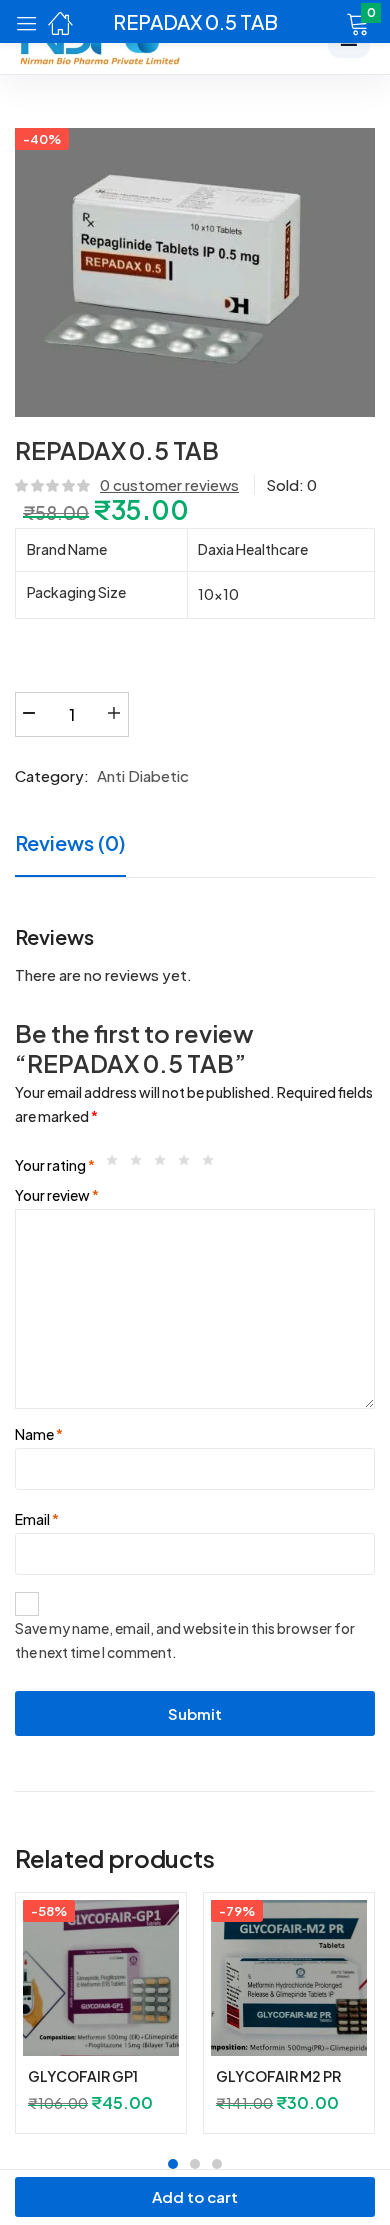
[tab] (78, 845)
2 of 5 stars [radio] (141, 1165)
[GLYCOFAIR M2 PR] (289, 1978)
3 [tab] (217, 2164)
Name (39, 1434)
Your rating (55, 1165)
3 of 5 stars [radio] (165, 1165)
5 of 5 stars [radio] (213, 1165)
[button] (332, 22)
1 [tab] (173, 2164)
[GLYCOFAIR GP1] (101, 1978)
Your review (57, 1195)
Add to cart (195, 2196)
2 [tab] (195, 2164)
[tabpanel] (101, 2020)
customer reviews (169, 484)
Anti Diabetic (143, 775)
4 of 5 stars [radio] (189, 1165)
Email (37, 1519)
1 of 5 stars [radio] (117, 1165)
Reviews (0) (70, 842)
